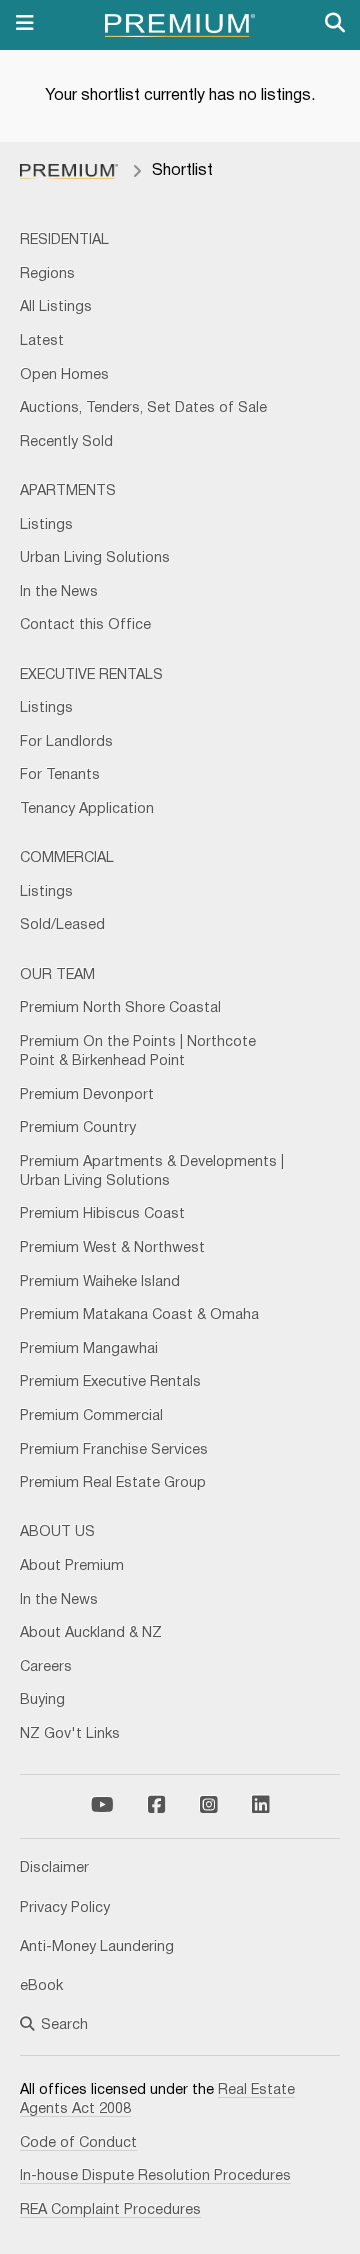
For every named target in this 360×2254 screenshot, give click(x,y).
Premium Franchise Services (114, 1450)
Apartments (68, 491)
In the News (59, 592)
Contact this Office (85, 625)
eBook (41, 1986)
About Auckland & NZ (91, 1633)
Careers (46, 1667)
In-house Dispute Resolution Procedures (155, 2176)
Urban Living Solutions (95, 558)
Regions (47, 274)
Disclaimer (54, 1868)
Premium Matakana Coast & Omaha (139, 1315)
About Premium (72, 1566)
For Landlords (66, 742)
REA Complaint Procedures (110, 2210)
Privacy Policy (65, 1908)
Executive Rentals (91, 675)
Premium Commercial (91, 1416)
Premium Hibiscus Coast (102, 1214)
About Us (57, 1532)
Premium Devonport (87, 1095)
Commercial (67, 858)
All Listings (56, 307)
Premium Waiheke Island (100, 1282)
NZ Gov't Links (70, 1734)
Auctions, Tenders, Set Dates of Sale (143, 408)
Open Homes (64, 375)
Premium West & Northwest (112, 1248)
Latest (42, 341)
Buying (42, 1700)
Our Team (57, 975)
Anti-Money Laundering (97, 1947)
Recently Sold (66, 442)
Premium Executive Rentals (110, 1382)
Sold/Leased (62, 925)
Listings (46, 525)
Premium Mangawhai (89, 1349)
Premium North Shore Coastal (120, 1008)
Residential (64, 240)
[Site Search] (335, 25)
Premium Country (78, 1128)
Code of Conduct (78, 2143)
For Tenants (60, 775)
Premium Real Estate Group (113, 1483)
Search (64, 2025)
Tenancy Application (87, 809)
